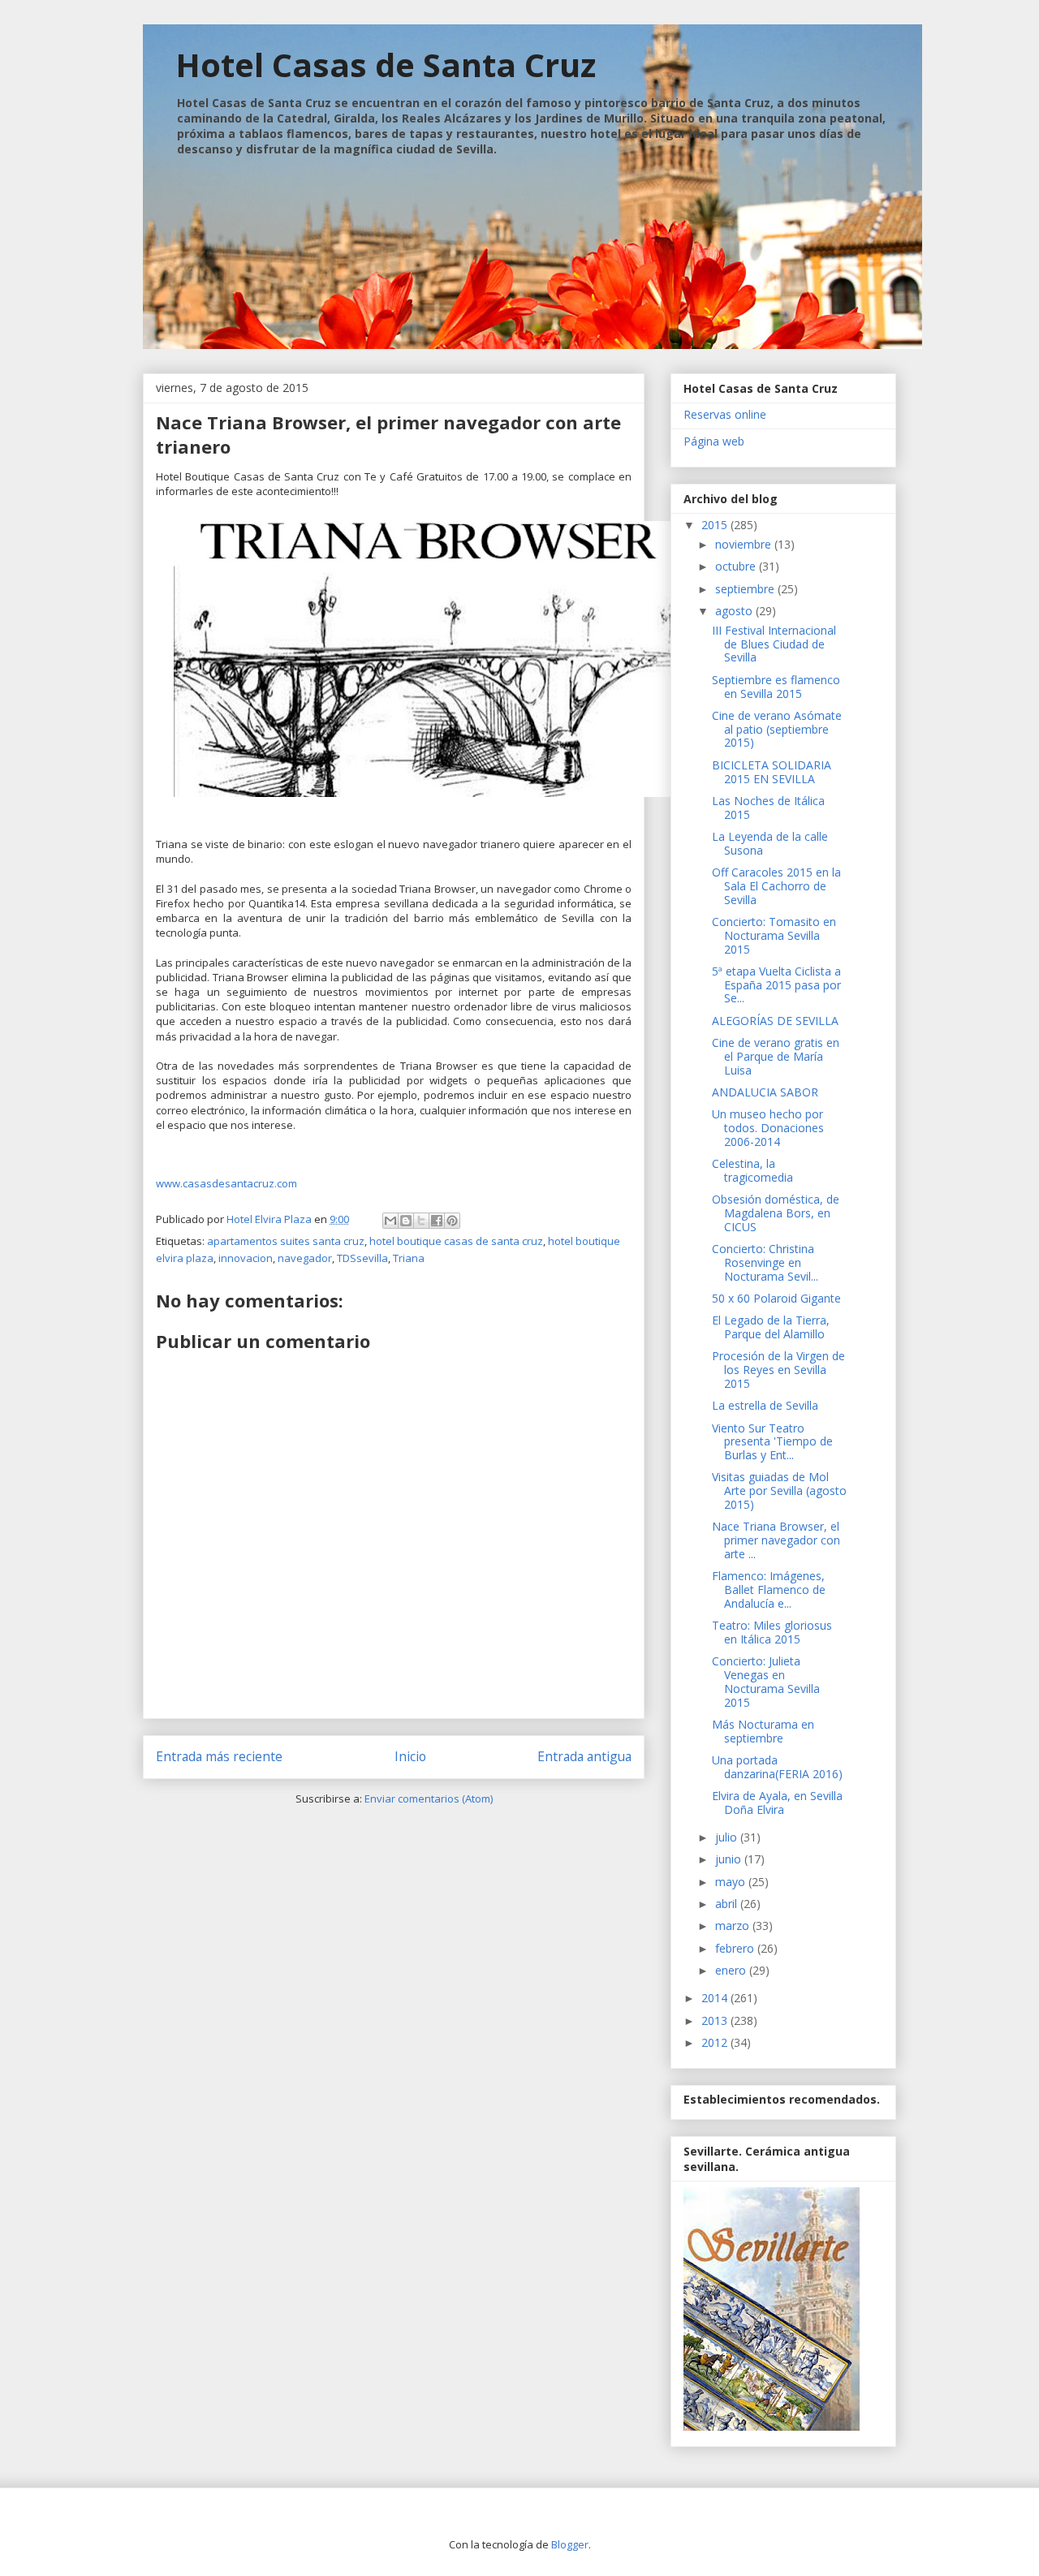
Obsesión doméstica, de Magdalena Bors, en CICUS (776, 1213)
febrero (736, 1948)
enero (732, 1970)
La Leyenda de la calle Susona (770, 843)
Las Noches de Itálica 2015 (768, 808)
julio (728, 1837)
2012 (716, 2042)
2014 (716, 1998)
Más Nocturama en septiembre (763, 1731)
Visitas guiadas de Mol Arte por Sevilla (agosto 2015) (779, 1490)
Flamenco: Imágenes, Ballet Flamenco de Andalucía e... (769, 1590)
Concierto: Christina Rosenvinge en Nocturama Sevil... (765, 1262)
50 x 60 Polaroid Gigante (776, 1298)
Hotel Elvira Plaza (270, 1219)
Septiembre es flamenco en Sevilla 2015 (776, 687)
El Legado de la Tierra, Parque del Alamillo (771, 1327)
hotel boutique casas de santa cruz (456, 1241)
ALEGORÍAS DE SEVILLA (775, 1021)
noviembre (745, 544)
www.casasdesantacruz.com (226, 1183)
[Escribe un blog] (406, 1221)
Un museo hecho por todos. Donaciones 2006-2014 (768, 1128)
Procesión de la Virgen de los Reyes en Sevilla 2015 (778, 1370)
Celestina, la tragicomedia (752, 1170)
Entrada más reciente (219, 1756)
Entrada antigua (584, 1756)
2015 (716, 525)
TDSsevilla (362, 1258)
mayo (732, 1882)
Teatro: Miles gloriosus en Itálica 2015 (772, 1632)
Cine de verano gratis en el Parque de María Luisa (776, 1056)
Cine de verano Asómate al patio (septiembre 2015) (777, 729)
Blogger (570, 2544)
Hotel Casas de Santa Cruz (386, 65)
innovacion (246, 1258)
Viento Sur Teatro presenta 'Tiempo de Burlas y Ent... (772, 1442)
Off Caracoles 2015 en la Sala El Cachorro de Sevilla (776, 886)
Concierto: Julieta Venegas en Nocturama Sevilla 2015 (766, 1681)
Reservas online (725, 414)
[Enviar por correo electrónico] (390, 1221)
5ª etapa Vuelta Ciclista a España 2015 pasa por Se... (776, 985)
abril (728, 1904)
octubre (737, 566)
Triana (409, 1258)
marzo (734, 1926)
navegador (305, 1258)
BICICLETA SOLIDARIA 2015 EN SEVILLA (772, 772)
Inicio (410, 1756)
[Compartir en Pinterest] (452, 1221)
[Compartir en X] (421, 1221)
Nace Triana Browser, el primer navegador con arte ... (776, 1540)
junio (730, 1859)
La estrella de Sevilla (765, 1405)
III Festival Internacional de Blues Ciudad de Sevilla (774, 644)
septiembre (746, 589)
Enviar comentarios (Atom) (429, 1798)
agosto (735, 611)
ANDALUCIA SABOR (765, 1092)
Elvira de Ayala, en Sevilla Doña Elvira (777, 1803)
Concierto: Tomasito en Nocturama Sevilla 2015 (774, 935)
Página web (714, 441)
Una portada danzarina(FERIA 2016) (777, 1767)
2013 (716, 2020)
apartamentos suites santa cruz (286, 1241)
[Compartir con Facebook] (437, 1221)
